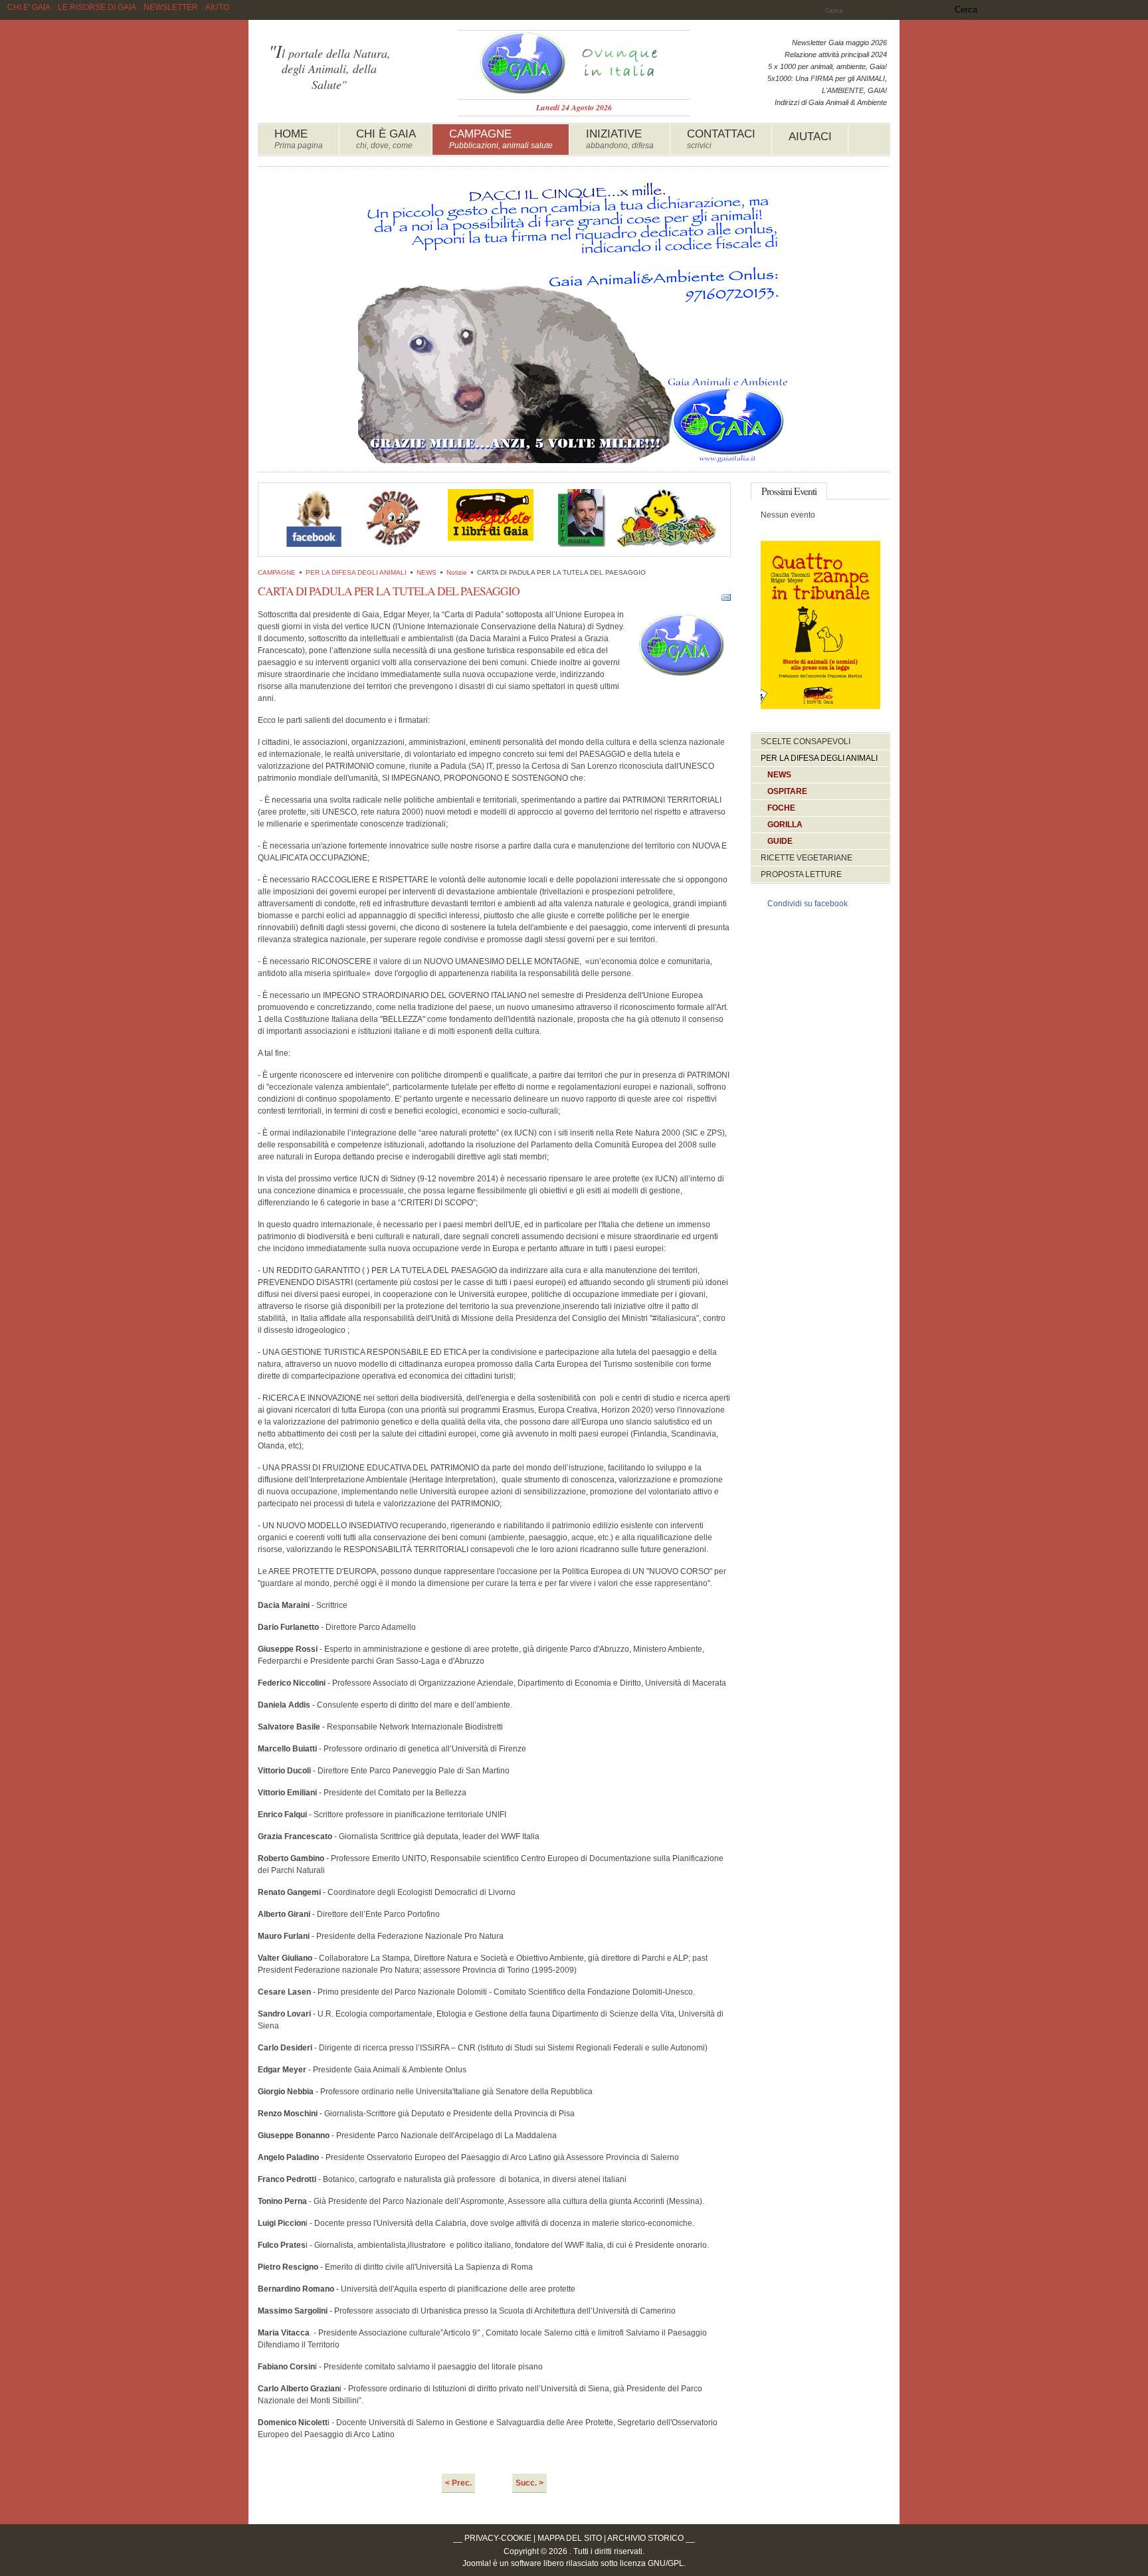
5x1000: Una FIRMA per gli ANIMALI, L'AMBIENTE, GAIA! (827, 84)
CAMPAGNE (277, 572)
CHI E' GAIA (29, 7)
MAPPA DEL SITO (570, 2538)
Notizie (457, 572)
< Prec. (458, 2483)
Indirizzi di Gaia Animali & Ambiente (831, 102)
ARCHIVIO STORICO (645, 2538)
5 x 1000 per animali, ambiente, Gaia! (827, 66)
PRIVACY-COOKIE (498, 2538)
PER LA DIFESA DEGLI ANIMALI (356, 572)
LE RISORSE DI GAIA (97, 7)
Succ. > (529, 2483)
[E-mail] (726, 599)
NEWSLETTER (171, 7)
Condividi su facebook (808, 904)
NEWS (427, 572)
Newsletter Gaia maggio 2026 (839, 43)
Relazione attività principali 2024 (836, 54)
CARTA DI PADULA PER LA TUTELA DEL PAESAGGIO (389, 591)
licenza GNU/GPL (652, 2563)
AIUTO (217, 7)
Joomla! (477, 2563)
